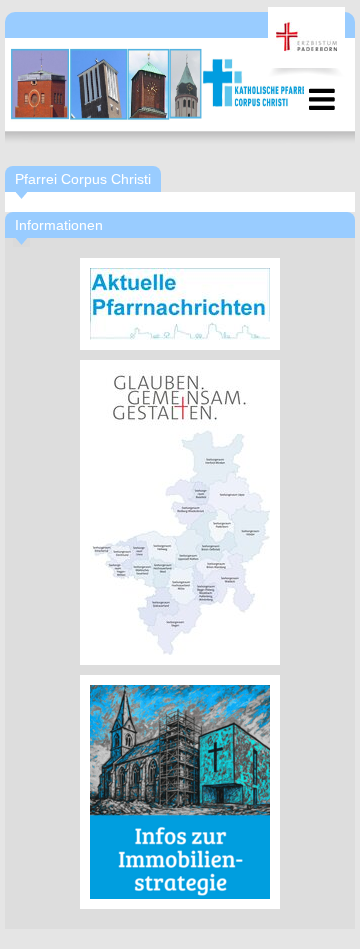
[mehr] (180, 304)
